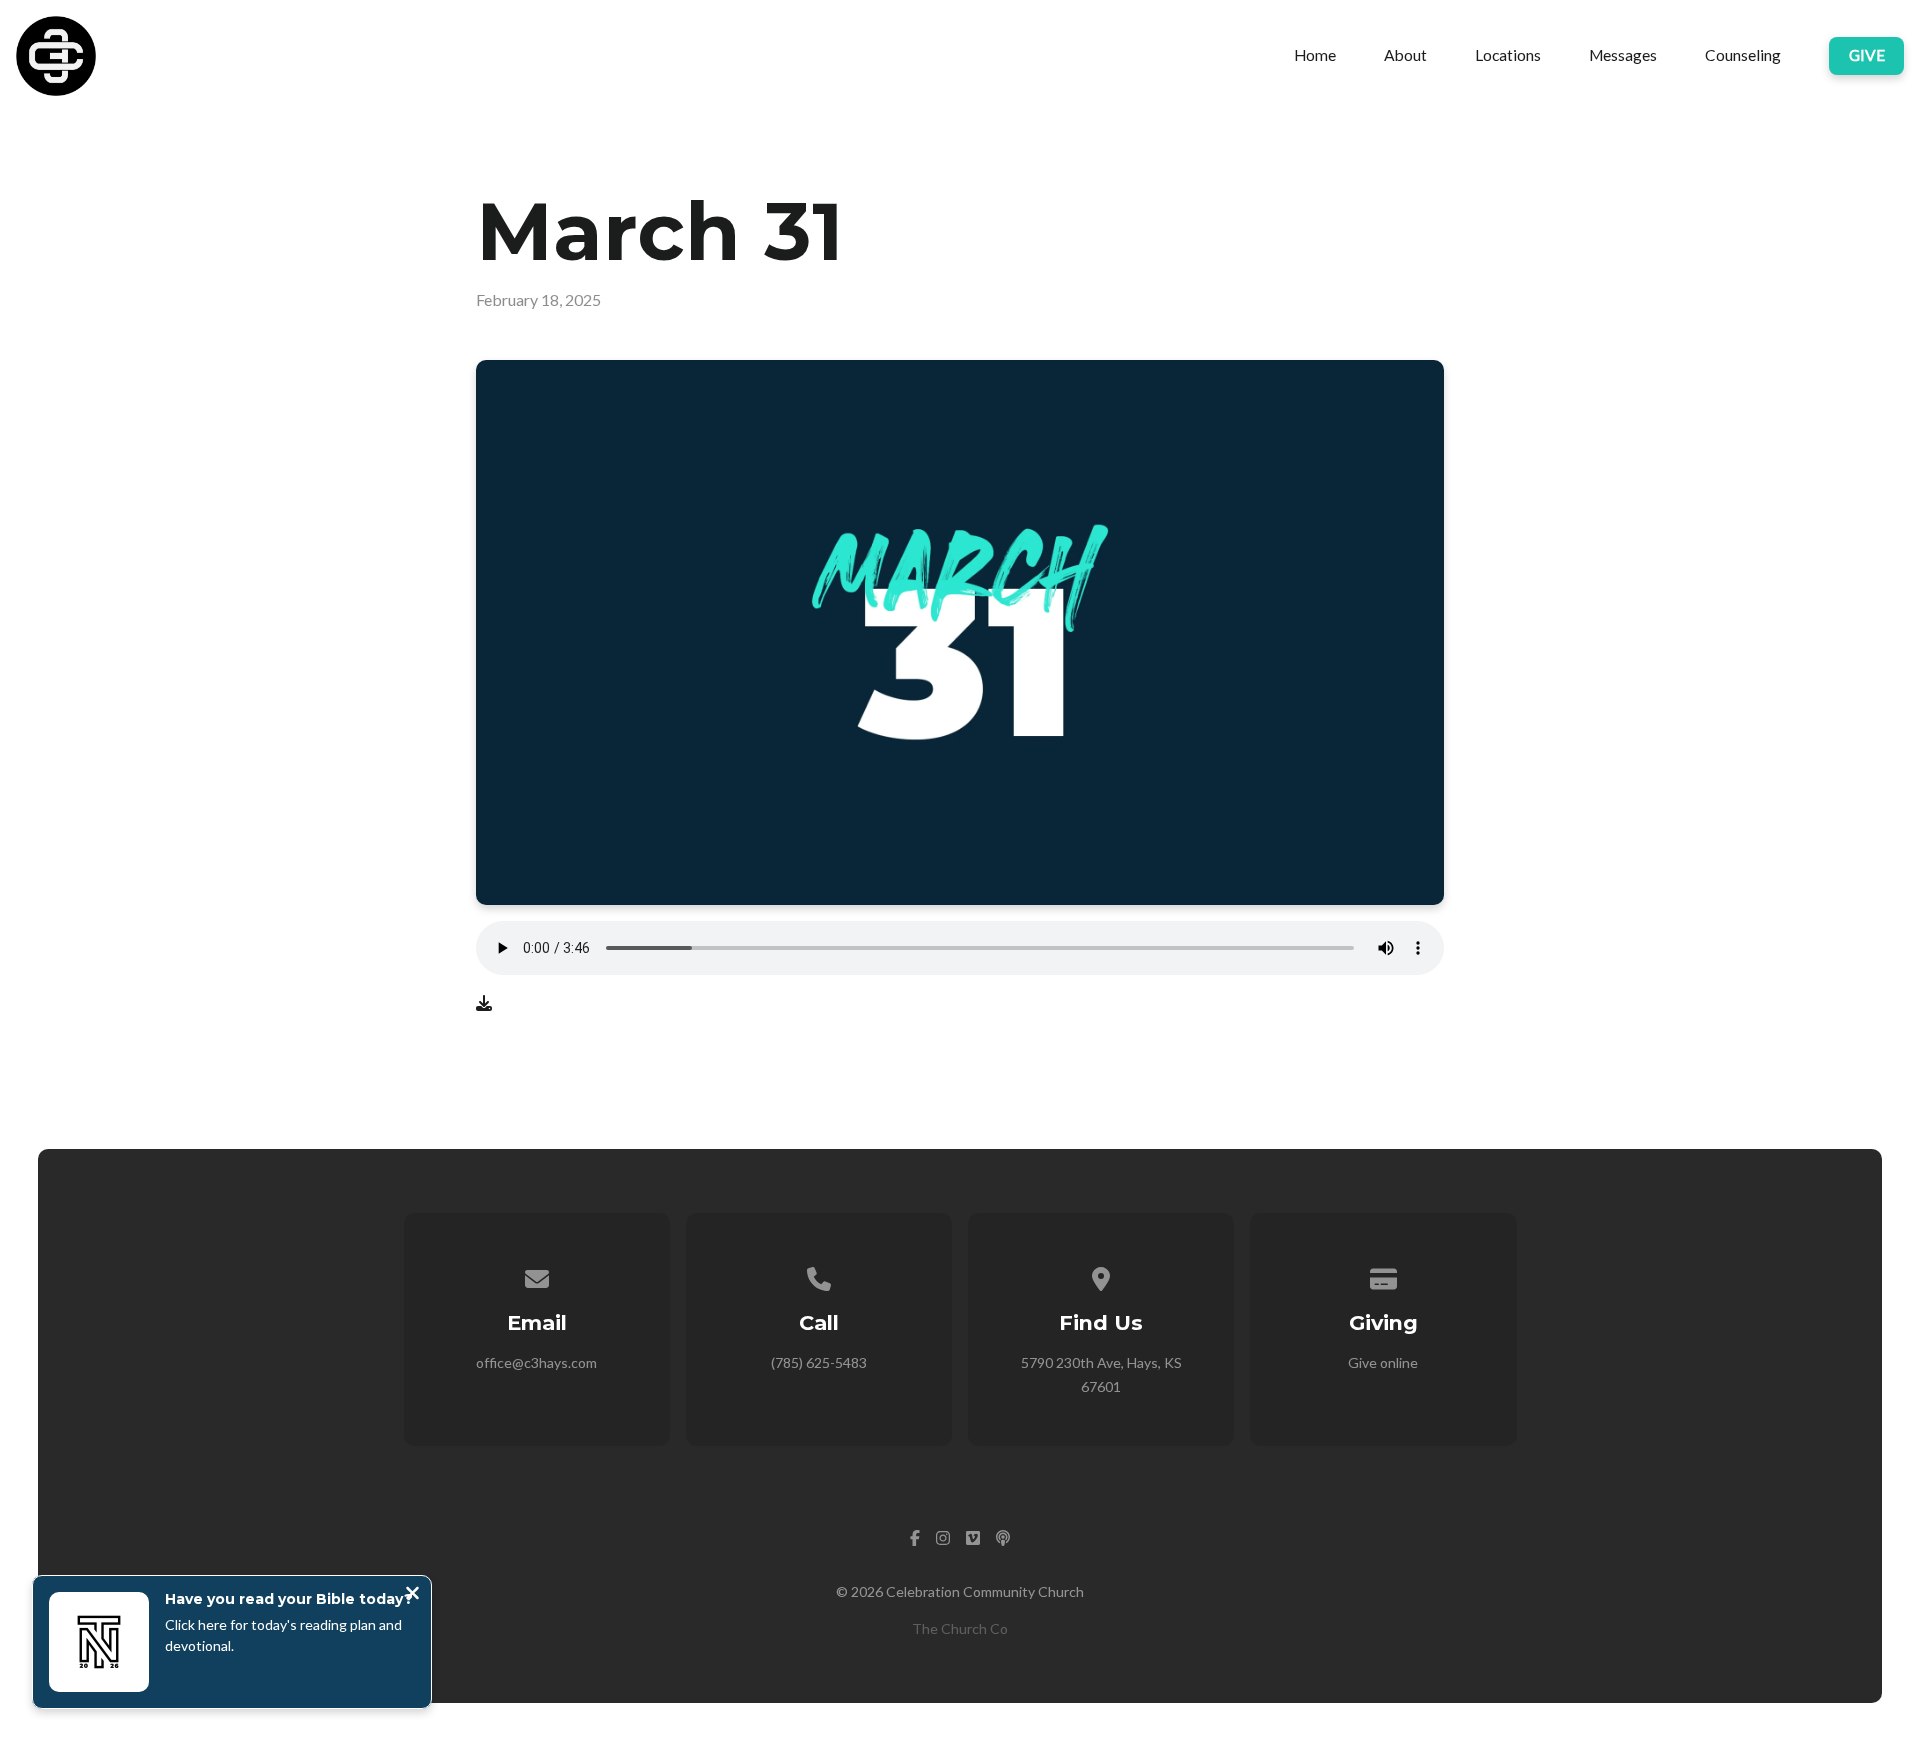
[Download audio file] (484, 1003)
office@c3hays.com (536, 1362)
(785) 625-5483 (819, 1362)
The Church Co (960, 1628)
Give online (1383, 1362)
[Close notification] (412, 1595)
